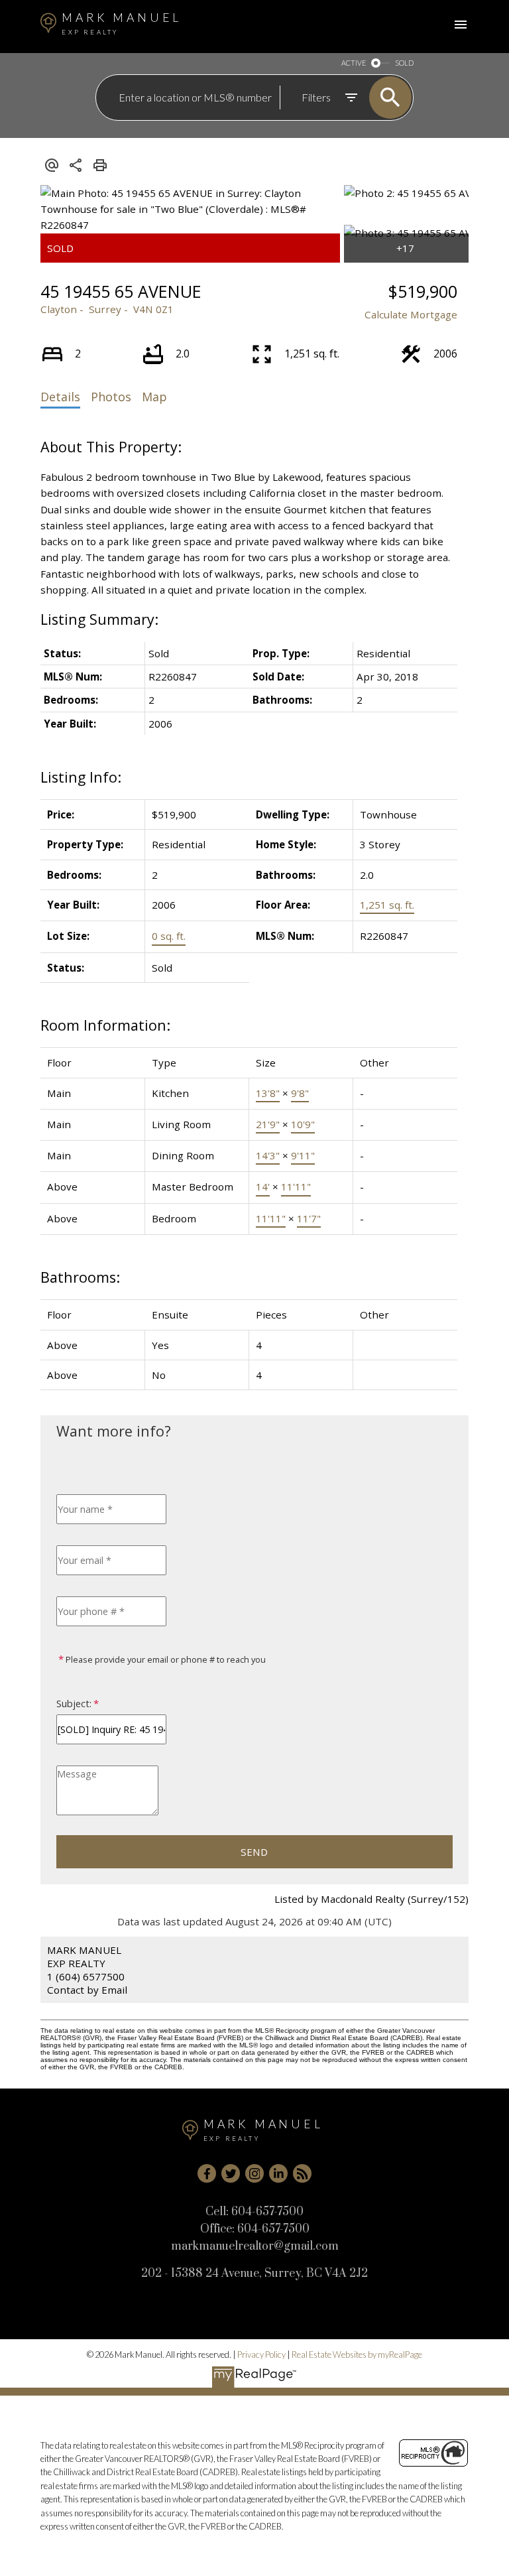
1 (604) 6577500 (86, 1976)
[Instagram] (254, 2173)
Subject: (74, 1704)
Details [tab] (60, 397)
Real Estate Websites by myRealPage (357, 2354)
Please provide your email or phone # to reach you (165, 1659)
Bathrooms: (80, 1277)
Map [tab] (154, 397)
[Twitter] (231, 2173)
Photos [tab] (111, 397)
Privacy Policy (261, 2354)
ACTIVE (354, 63)
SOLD (404, 63)
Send (254, 1852)
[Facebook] (207, 2173)
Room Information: (105, 1025)
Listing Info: (81, 777)
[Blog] (302, 2173)
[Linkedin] (278, 2173)
